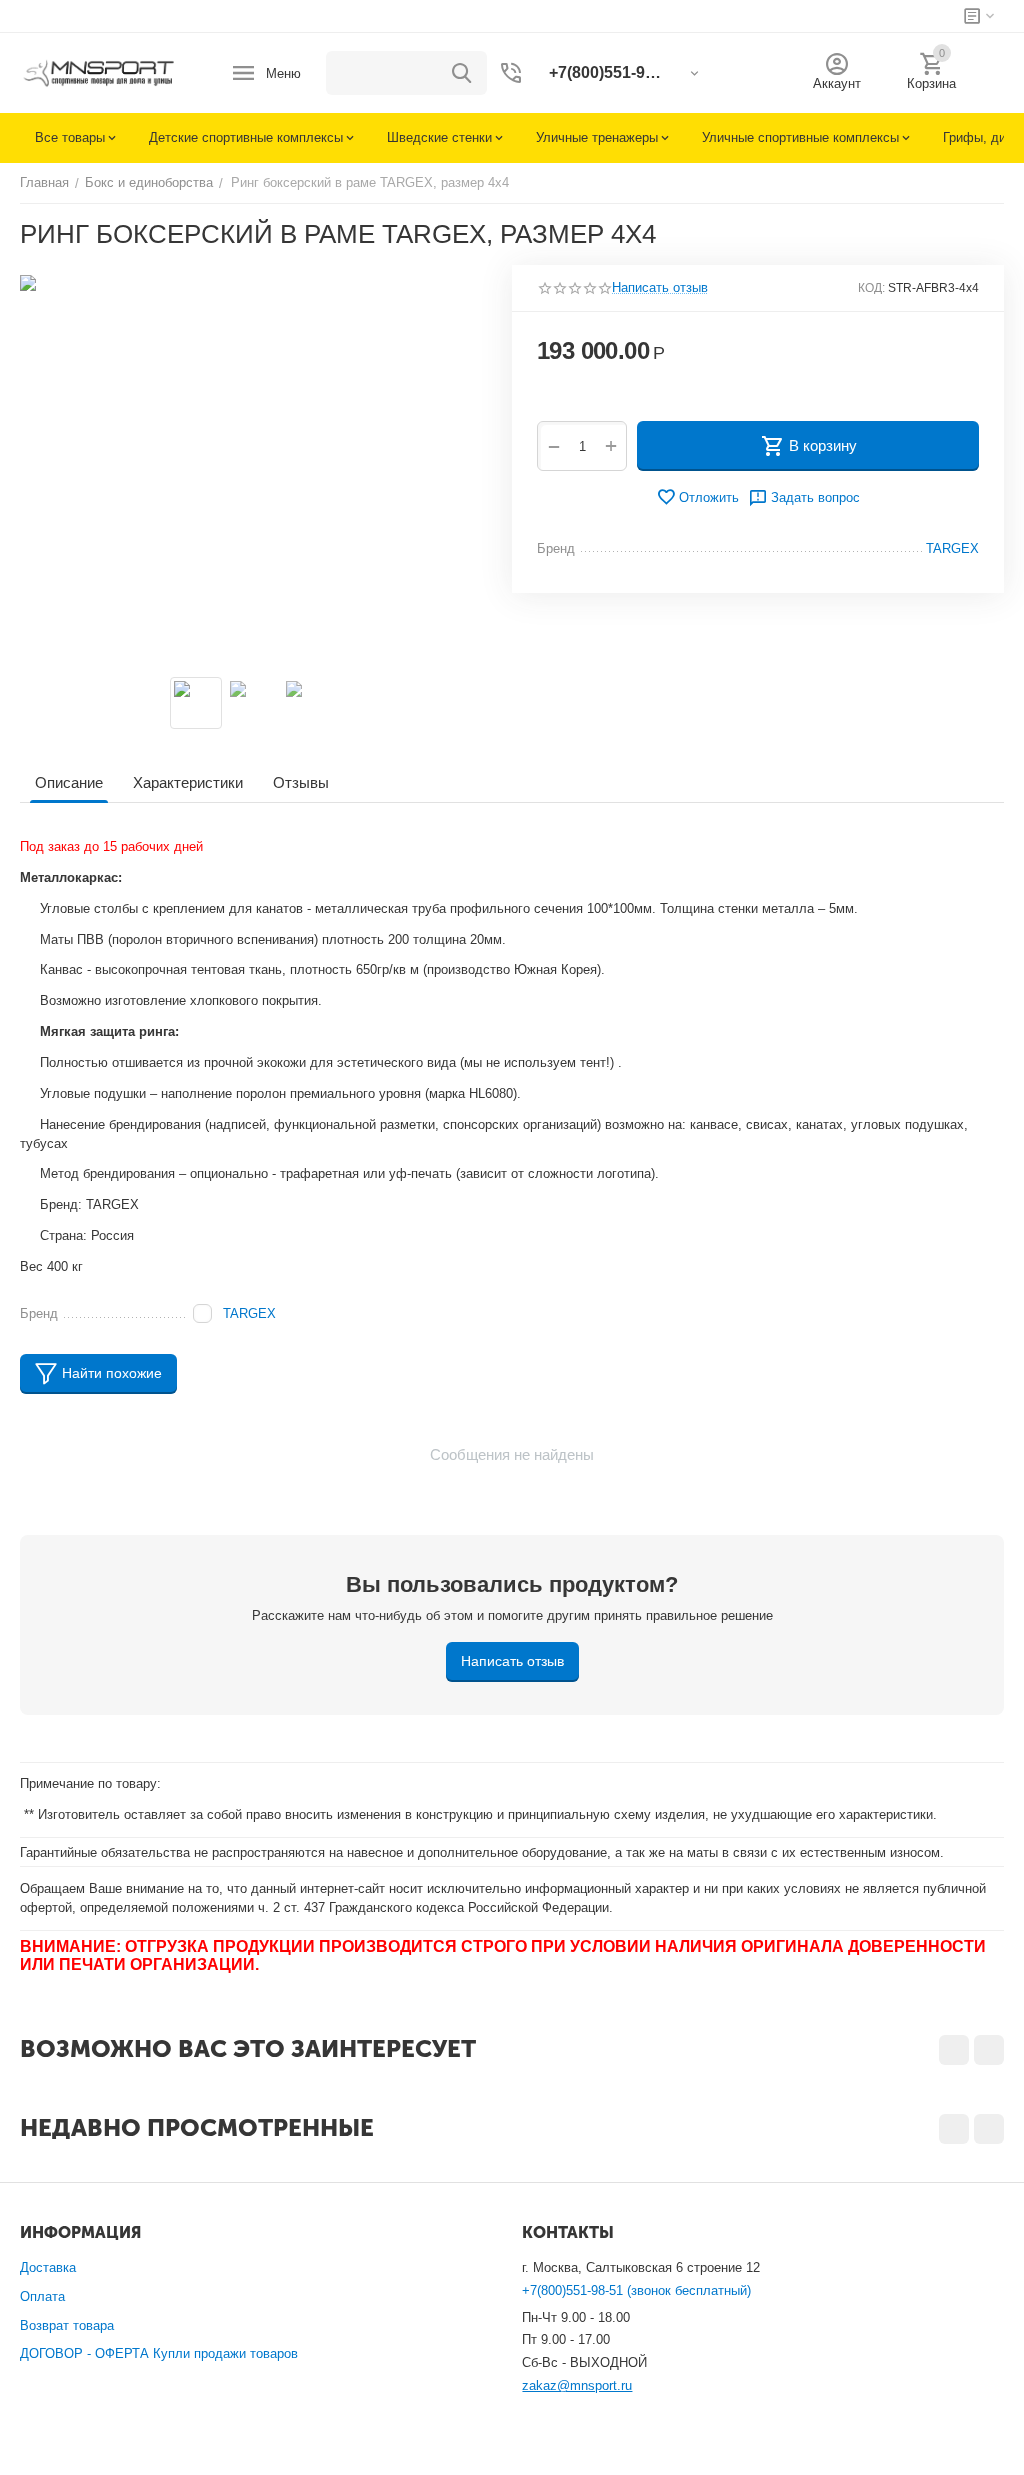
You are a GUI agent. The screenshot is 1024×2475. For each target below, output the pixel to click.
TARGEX (249, 1313)
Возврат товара (67, 2325)
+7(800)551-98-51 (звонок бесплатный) (636, 2290)
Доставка (48, 2267)
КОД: (871, 288)
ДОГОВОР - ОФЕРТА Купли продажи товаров (159, 2353)
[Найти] (462, 73)
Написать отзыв (660, 288)
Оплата (42, 2296)
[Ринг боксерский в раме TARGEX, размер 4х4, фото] (253, 466)
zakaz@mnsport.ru (577, 2385)
